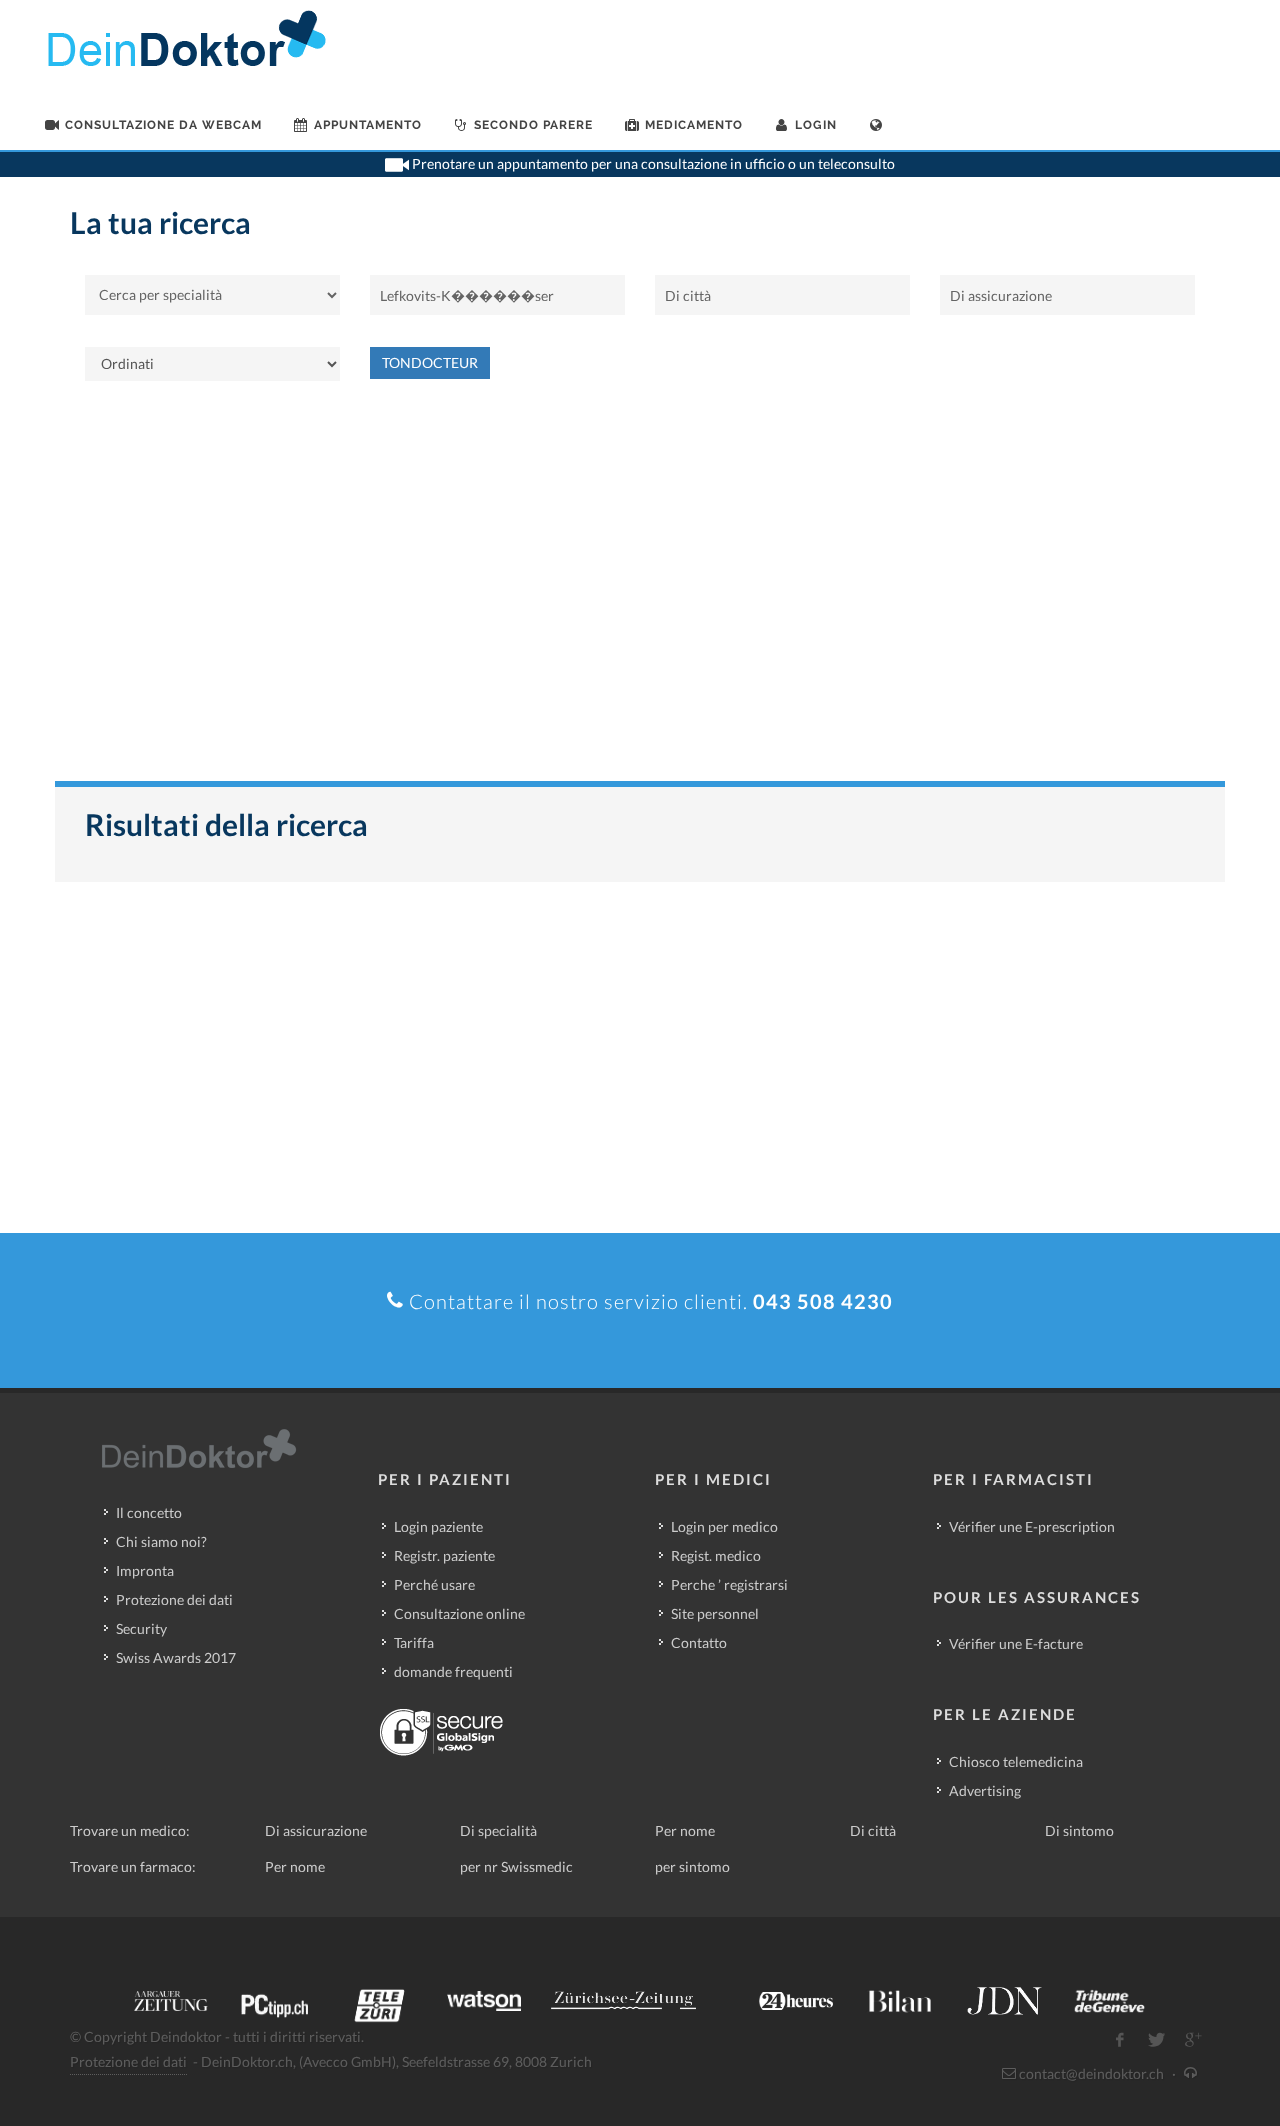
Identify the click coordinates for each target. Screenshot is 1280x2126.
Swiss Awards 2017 (176, 1657)
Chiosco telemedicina (1016, 1761)
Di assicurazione (316, 1830)
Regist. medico (716, 1555)
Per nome (685, 1830)
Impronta (145, 1570)
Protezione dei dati (174, 1599)
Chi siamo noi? (161, 1541)
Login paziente (438, 1526)
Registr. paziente (444, 1555)
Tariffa (414, 1642)
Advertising (985, 1790)
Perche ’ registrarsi (729, 1584)
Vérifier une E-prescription (1032, 1526)
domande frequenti (453, 1671)
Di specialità (498, 1830)
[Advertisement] (640, 591)
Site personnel (715, 1613)
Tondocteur (430, 362)
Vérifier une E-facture (1016, 1643)
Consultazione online (459, 1613)
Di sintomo (1079, 1830)
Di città (873, 1830)
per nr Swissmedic (516, 1866)
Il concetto (149, 1512)
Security (141, 1628)
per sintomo (692, 1866)
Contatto (699, 1642)
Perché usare (434, 1584)
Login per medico (724, 1526)
